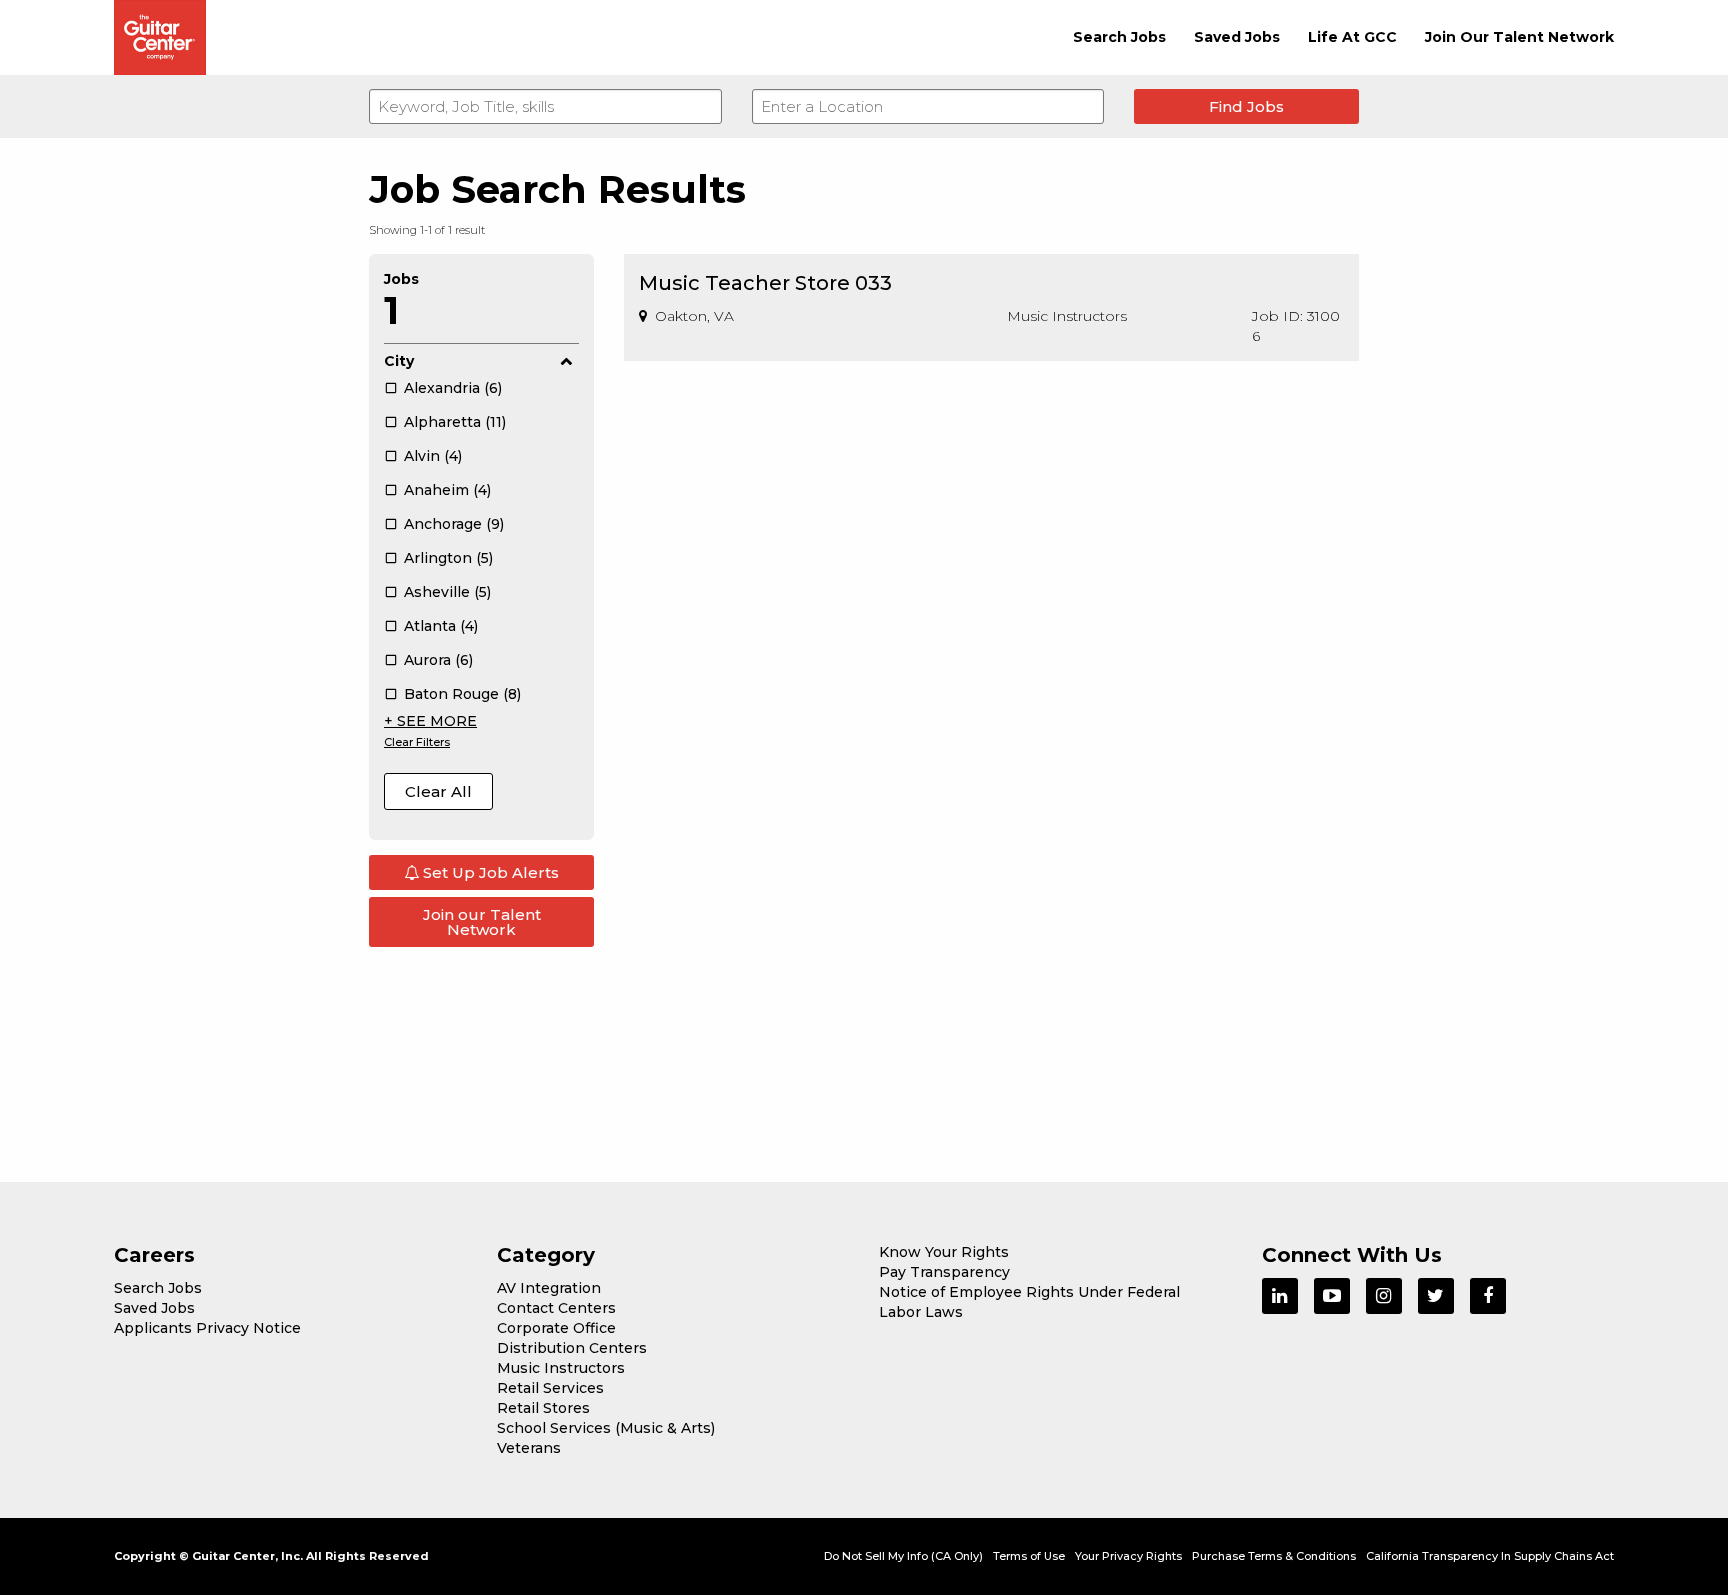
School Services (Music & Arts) (606, 1428)
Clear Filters (417, 742)
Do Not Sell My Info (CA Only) (903, 1556)
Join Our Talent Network (1519, 37)
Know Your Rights (944, 1252)
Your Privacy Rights (1128, 1556)
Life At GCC (1352, 37)
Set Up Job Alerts (489, 872)
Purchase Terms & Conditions (1274, 1556)
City (399, 361)
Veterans (529, 1448)
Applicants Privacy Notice (207, 1328)
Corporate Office (556, 1328)
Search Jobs (1119, 37)
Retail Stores (543, 1408)
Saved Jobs (1237, 37)
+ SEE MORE (430, 721)
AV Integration (549, 1288)
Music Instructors (561, 1368)
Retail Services (550, 1388)
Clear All (438, 791)
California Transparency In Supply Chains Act (1490, 1556)
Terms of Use (1029, 1556)
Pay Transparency (944, 1272)
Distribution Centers (572, 1348)
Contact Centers (556, 1308)
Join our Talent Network (482, 922)
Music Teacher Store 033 (765, 283)
